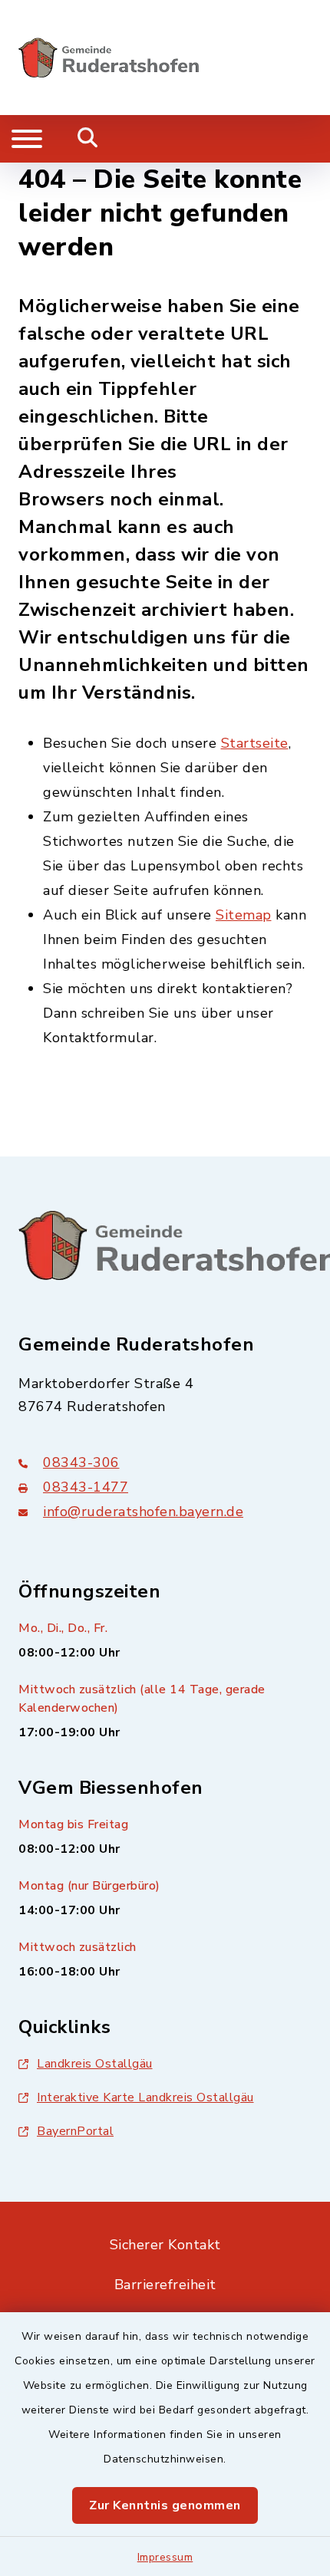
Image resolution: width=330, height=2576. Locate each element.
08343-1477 (86, 1487)
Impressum (165, 2557)
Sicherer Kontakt (165, 2245)
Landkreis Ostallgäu (95, 2064)
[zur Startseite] (109, 58)
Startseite (255, 743)
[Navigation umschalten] (27, 139)
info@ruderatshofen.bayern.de (143, 1512)
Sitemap (244, 915)
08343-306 (81, 1462)
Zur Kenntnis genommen (165, 2505)
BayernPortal (75, 2131)
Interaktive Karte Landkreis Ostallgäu (145, 2097)
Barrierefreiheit (165, 2285)
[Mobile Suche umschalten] (88, 139)
